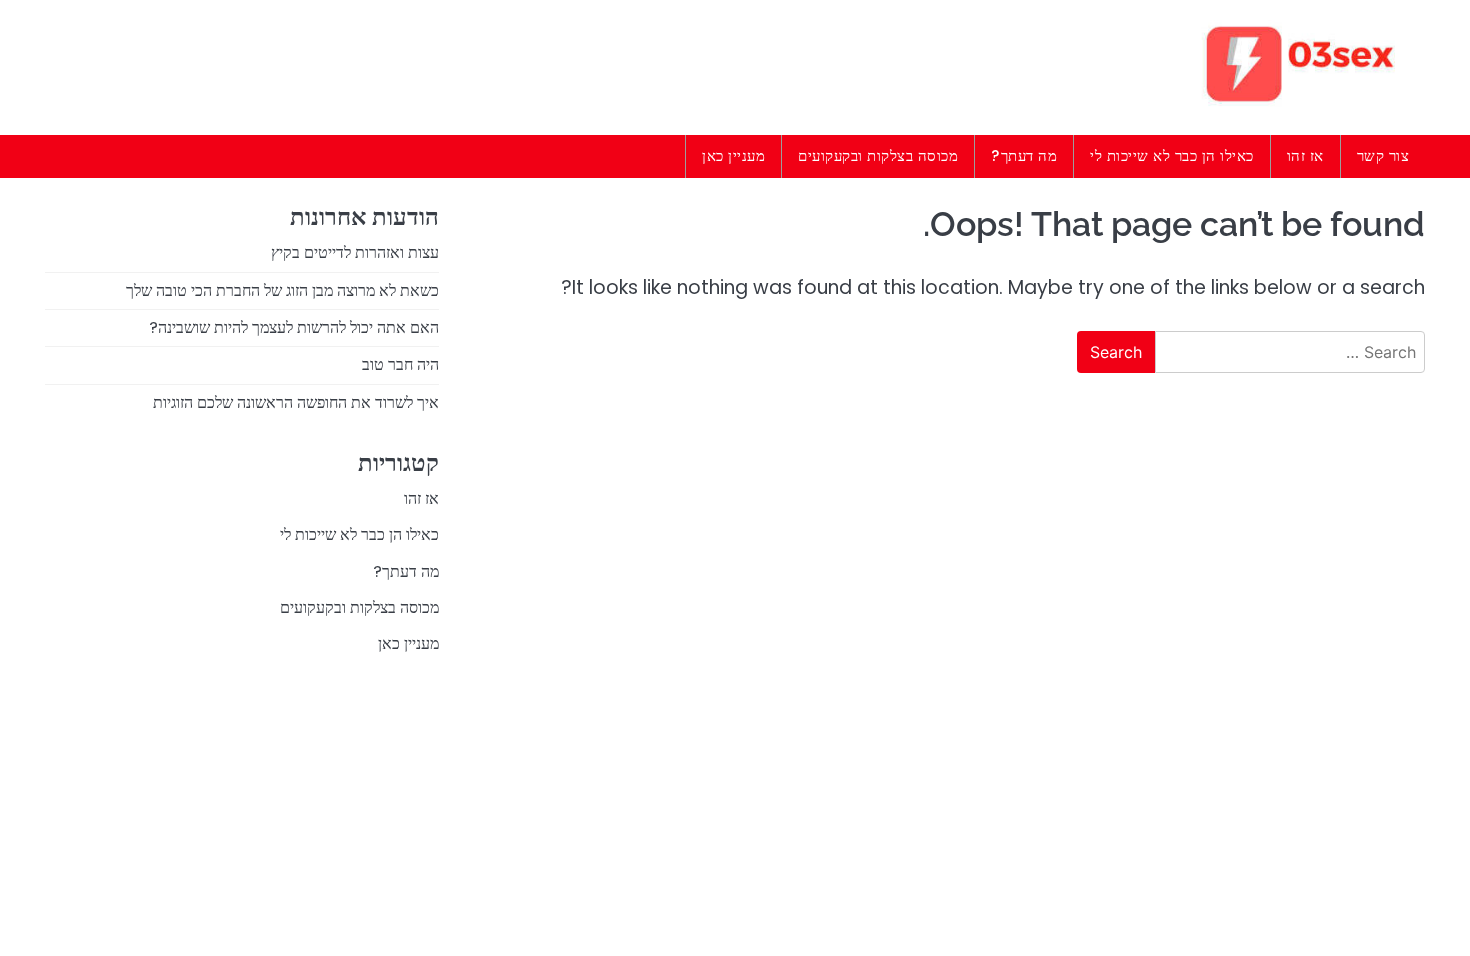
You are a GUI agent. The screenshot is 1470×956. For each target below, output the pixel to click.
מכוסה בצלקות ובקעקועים (878, 155)
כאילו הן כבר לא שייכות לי (1172, 155)
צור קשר (1383, 155)
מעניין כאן (733, 155)
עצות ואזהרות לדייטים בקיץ (355, 252)
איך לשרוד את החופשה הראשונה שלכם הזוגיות (296, 402)
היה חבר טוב (400, 364)
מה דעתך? (1024, 155)
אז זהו (1305, 155)
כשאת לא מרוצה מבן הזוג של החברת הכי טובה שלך (282, 290)
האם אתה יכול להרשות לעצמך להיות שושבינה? (294, 327)
